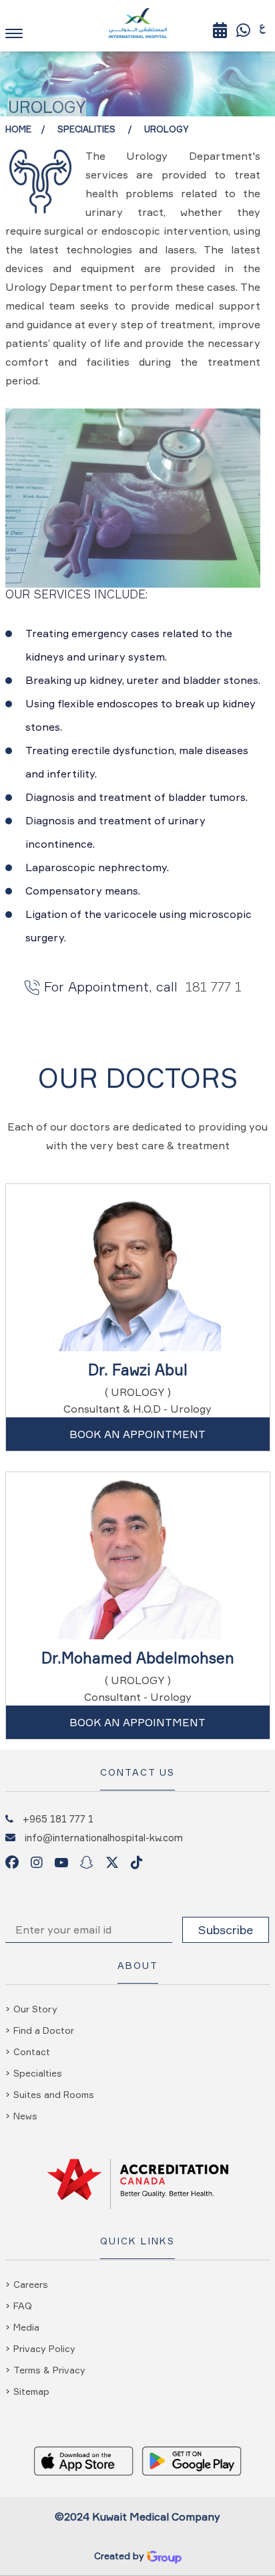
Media (26, 2327)
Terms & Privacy (49, 2370)
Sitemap (31, 2391)
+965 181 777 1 (58, 1819)
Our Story (35, 2009)
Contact (32, 2052)
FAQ (23, 2306)
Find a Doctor (44, 2030)
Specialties (38, 2073)
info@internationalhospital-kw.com (104, 1837)
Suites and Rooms (54, 2094)
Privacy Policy (44, 2348)
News (25, 2116)
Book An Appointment (137, 1434)
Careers (31, 2284)
